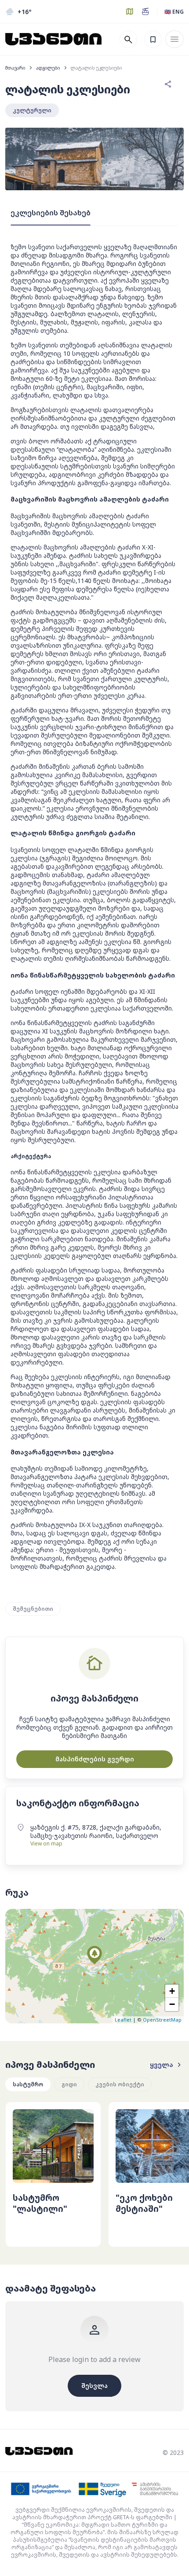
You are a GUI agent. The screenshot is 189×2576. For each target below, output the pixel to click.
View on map (46, 1843)
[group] (53, 2174)
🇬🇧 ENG (174, 12)
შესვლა (94, 2386)
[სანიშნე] (153, 39)
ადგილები (48, 68)
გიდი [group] (69, 2084)
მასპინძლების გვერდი (95, 1759)
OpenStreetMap (162, 2020)
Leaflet (123, 2020)
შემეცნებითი (33, 1609)
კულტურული (32, 110)
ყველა (162, 2065)
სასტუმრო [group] (28, 2084)
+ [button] (172, 1991)
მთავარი (15, 68)
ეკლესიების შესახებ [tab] (51, 213)
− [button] (172, 2004)
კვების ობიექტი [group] (120, 2084)
